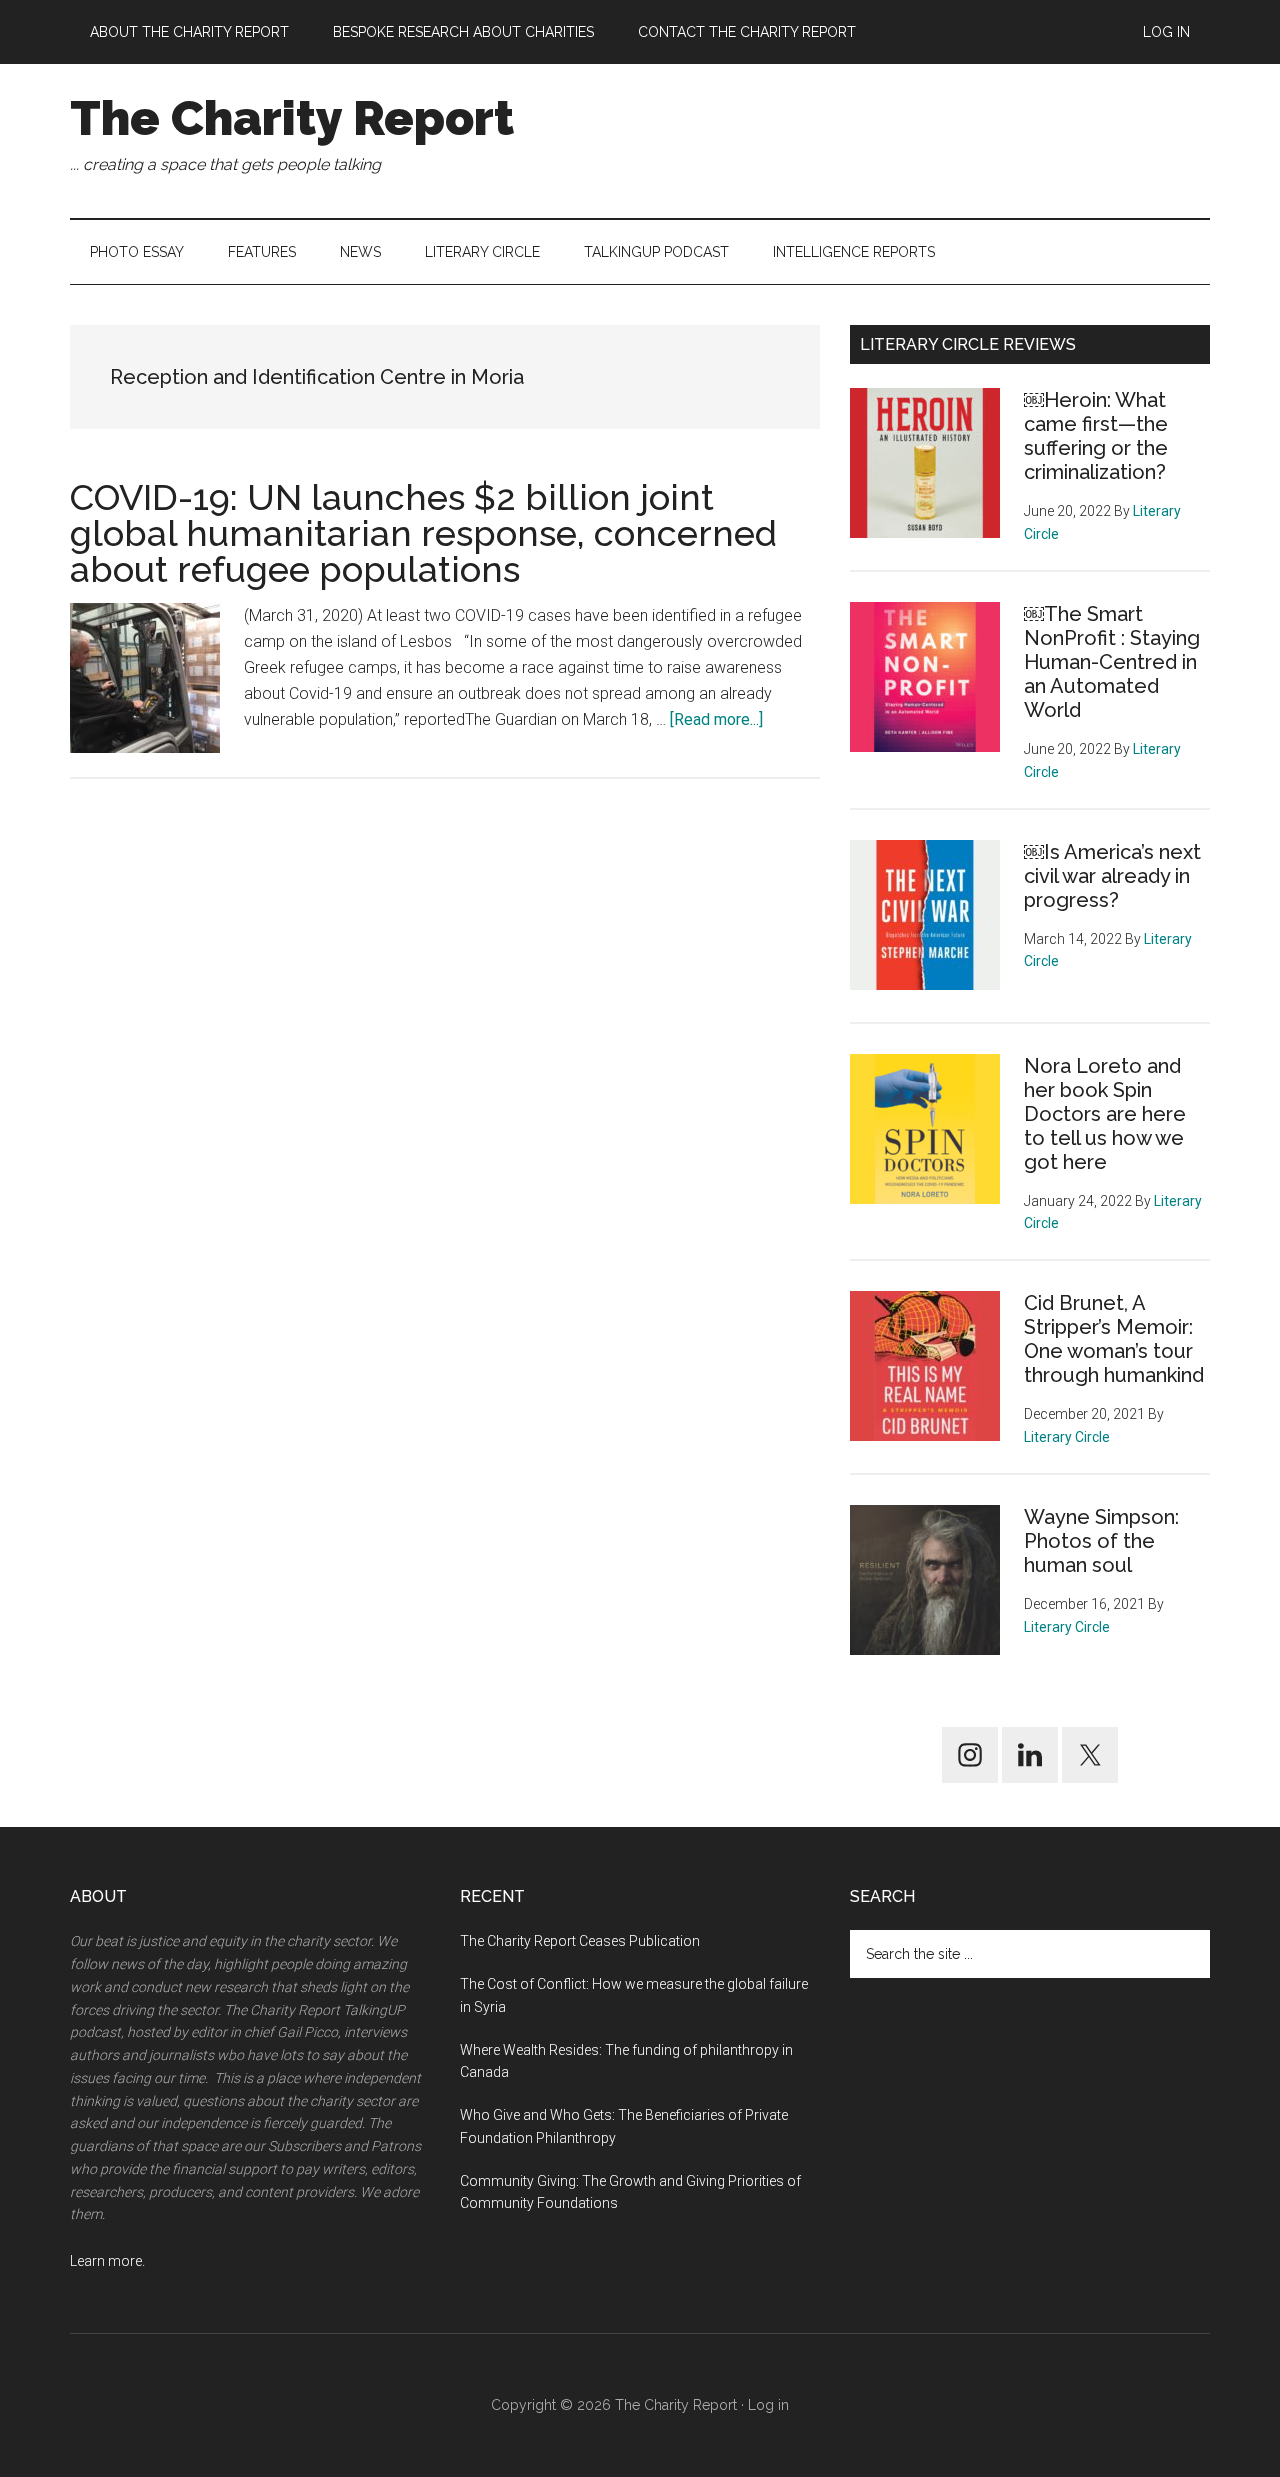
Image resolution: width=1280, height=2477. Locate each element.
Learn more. (107, 2261)
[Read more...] (716, 719)
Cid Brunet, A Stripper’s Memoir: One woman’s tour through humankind (1114, 1339)
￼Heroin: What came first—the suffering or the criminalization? (1096, 436)
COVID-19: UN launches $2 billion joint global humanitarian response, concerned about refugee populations (423, 533)
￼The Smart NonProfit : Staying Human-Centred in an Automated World (1112, 662)
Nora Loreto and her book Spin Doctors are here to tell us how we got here (1105, 1114)
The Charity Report (292, 118)
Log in (768, 2405)
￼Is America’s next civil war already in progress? (1112, 876)
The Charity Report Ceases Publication (581, 1941)
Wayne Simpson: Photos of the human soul (1101, 1541)
